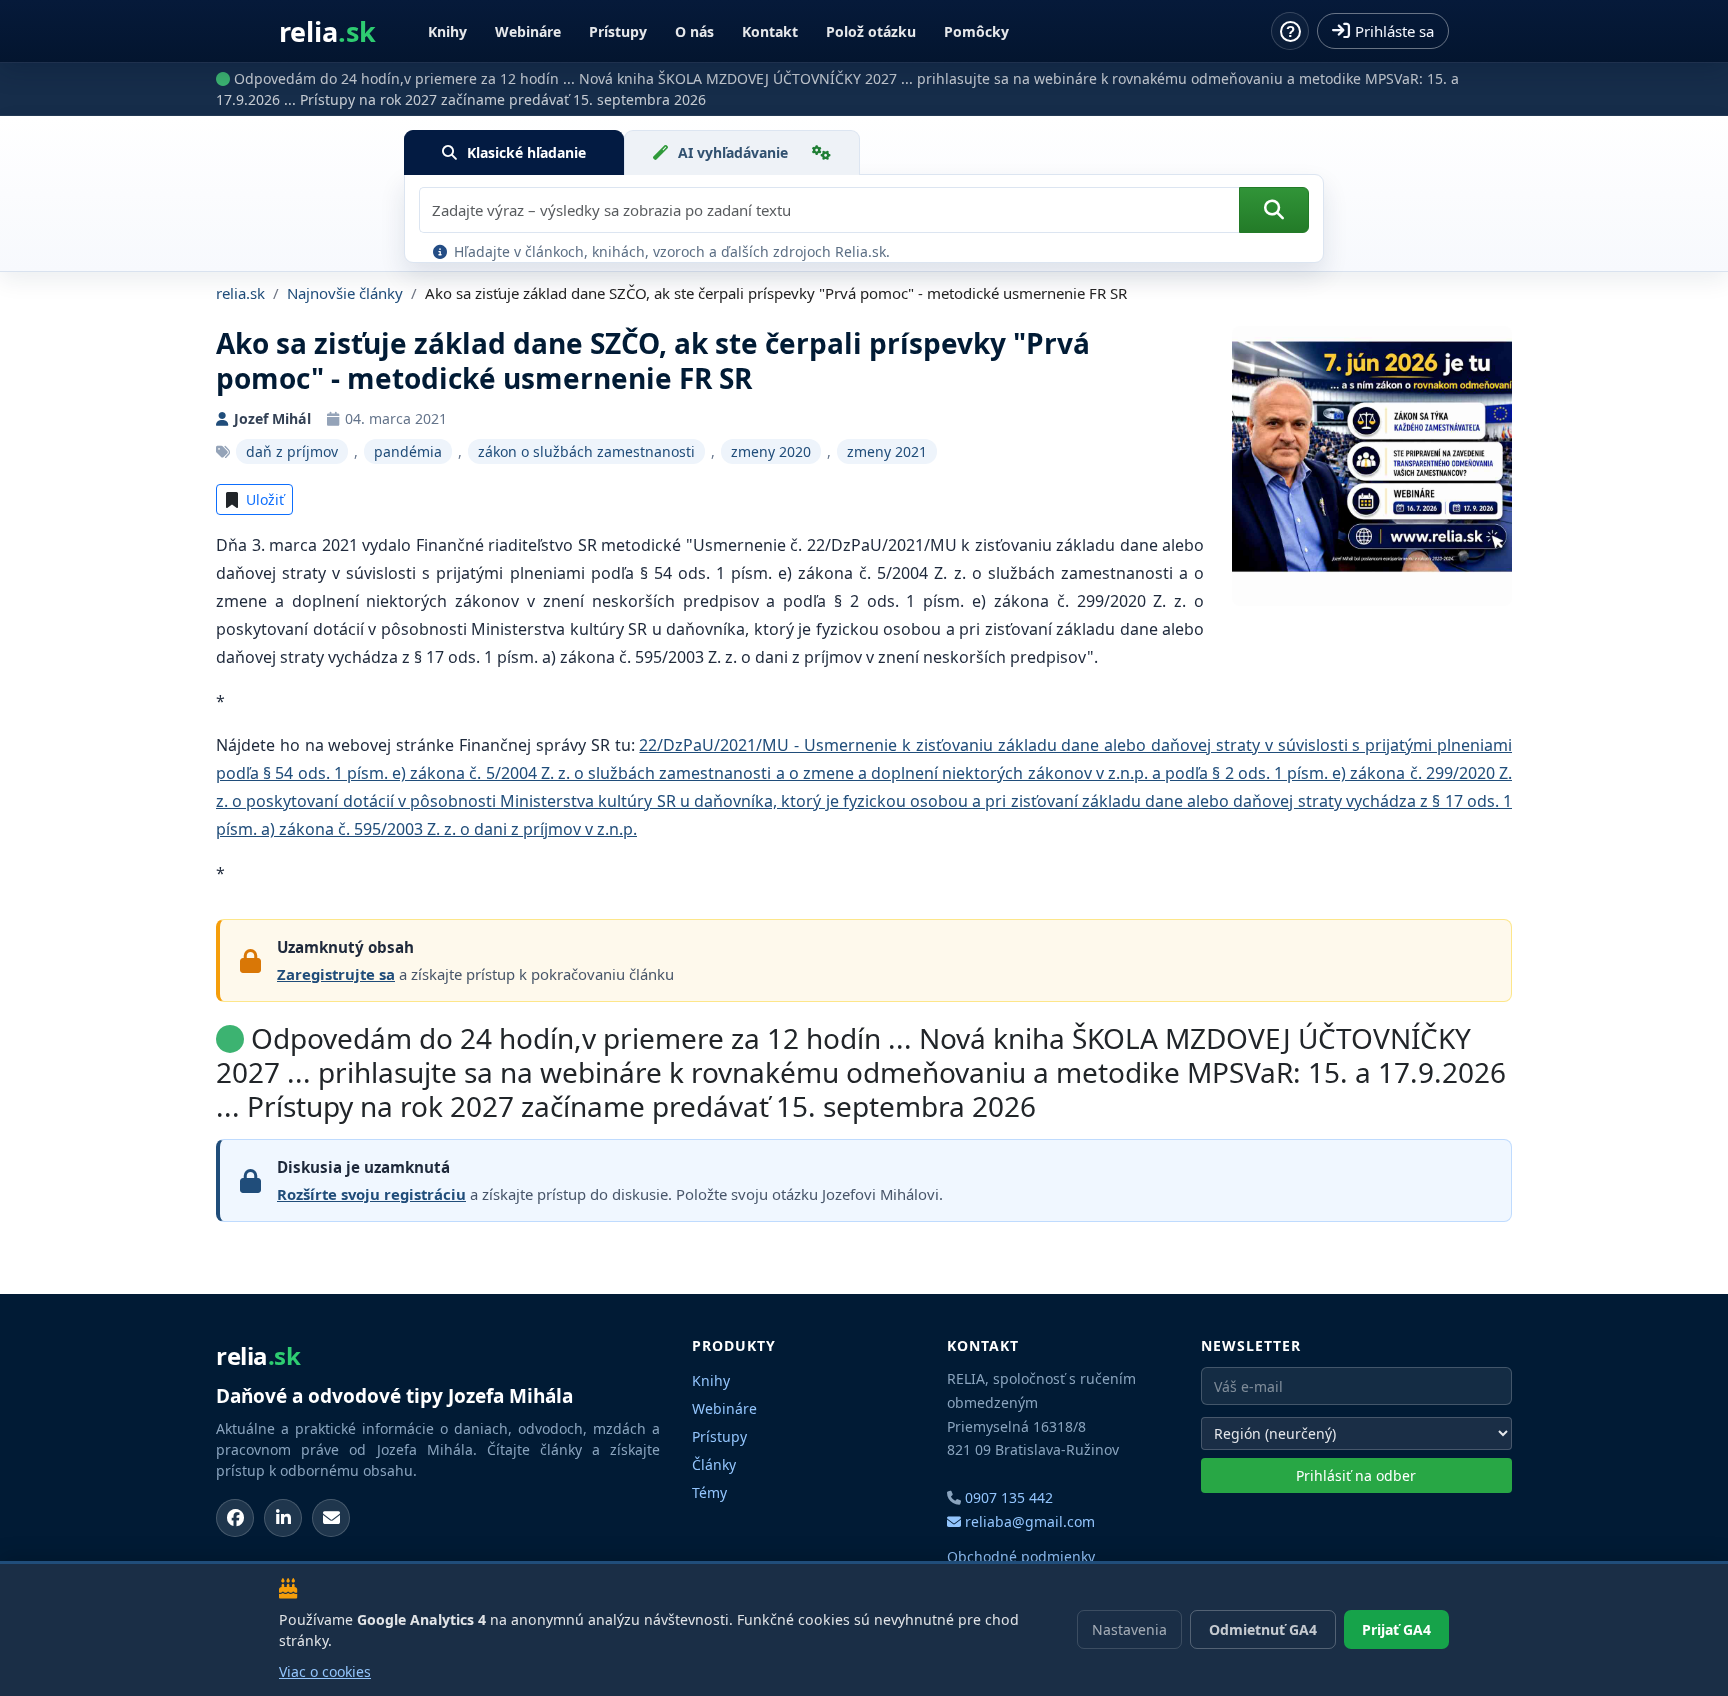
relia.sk (240, 293)
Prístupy (618, 31)
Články (714, 1464)
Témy (709, 1492)
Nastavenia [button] (1129, 1629)
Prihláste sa (1394, 31)
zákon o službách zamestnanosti (586, 451)
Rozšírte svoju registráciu (371, 1194)
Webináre (528, 31)
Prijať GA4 (1396, 1629)
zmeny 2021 (887, 451)
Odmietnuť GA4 (1263, 1629)
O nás (694, 31)
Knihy (447, 31)
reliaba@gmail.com (1028, 1521)
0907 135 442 (1009, 1497)
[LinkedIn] (283, 1518)
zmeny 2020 (771, 451)
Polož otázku (871, 31)
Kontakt (770, 31)
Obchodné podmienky (1021, 1556)
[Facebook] (235, 1518)
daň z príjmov (292, 451)
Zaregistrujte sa (336, 974)
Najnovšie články (345, 293)
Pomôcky (976, 31)
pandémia (408, 451)
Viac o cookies (325, 1671)
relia (327, 31)
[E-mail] (331, 1518)
